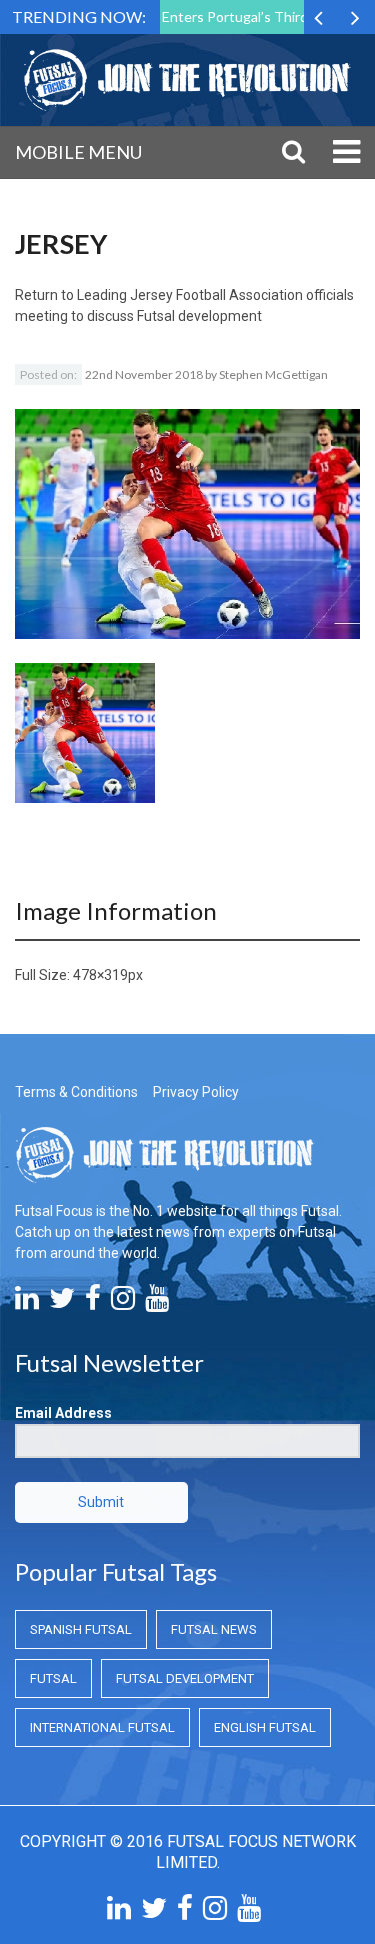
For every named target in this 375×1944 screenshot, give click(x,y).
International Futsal (102, 1727)
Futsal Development (185, 1678)
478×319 (100, 975)
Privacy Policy (196, 1092)
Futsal (53, 1678)
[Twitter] (62, 1303)
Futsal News (214, 1629)
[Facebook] (93, 1303)
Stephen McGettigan (273, 374)
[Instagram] (123, 1303)
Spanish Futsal (81, 1629)
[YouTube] (157, 1303)
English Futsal (265, 1727)
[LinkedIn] (27, 1303)
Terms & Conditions (76, 1092)
